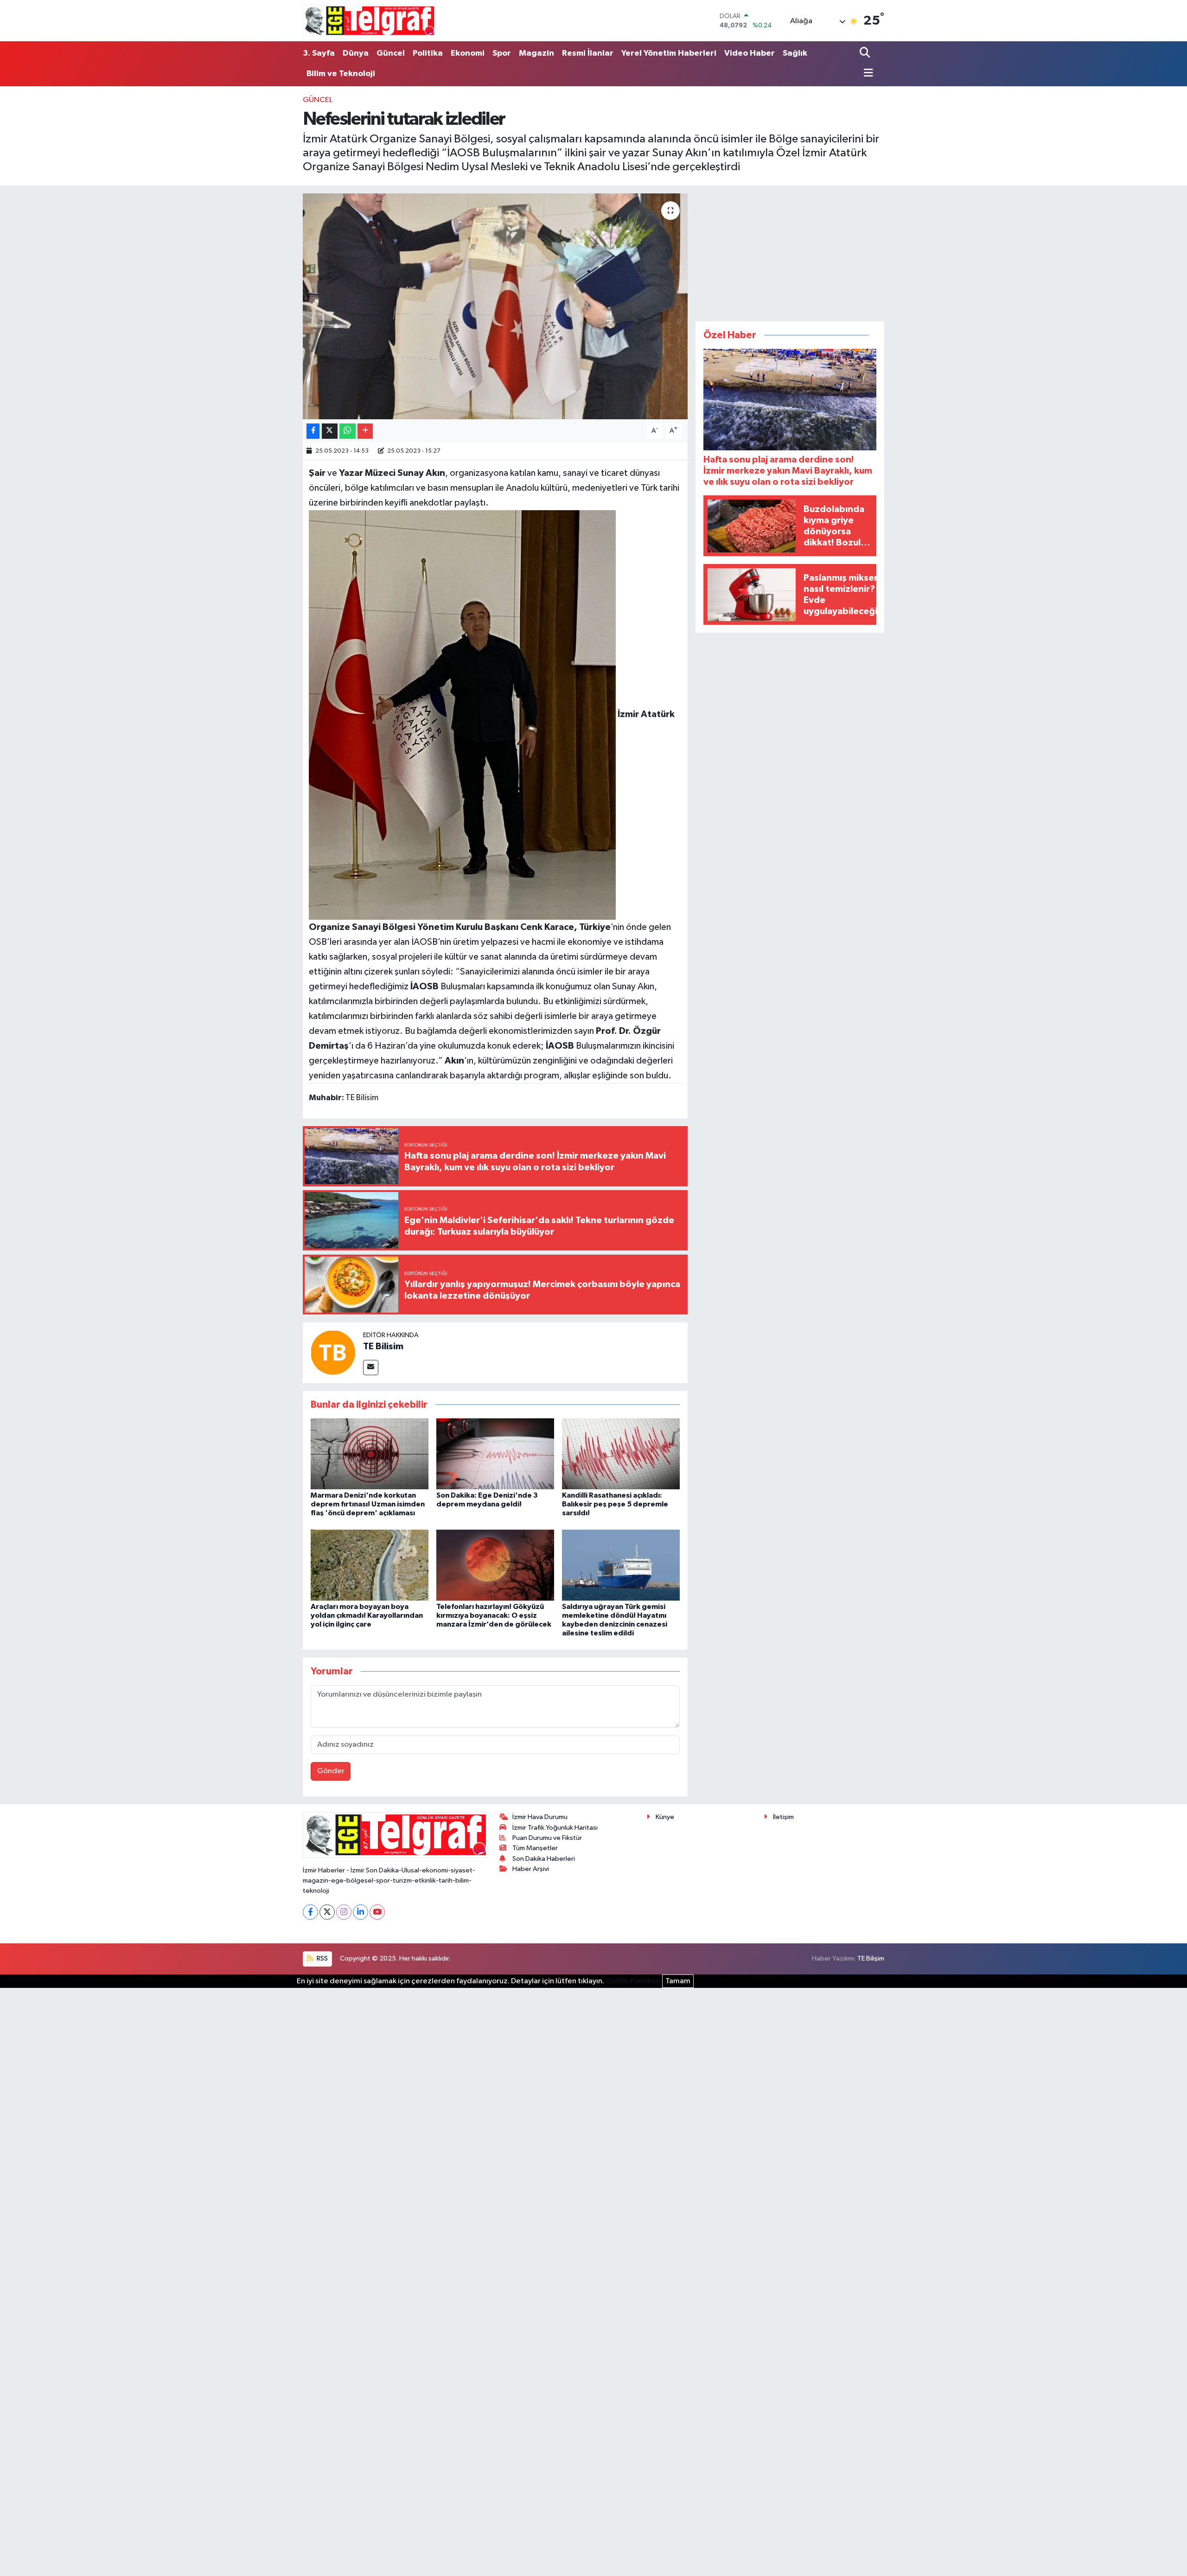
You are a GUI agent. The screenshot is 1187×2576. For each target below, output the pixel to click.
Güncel (391, 53)
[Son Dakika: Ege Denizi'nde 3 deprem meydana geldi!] (495, 1454)
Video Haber (750, 53)
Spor (502, 53)
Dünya (356, 53)
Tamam (678, 1981)
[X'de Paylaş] (330, 431)
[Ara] (866, 53)
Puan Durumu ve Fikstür (547, 1838)
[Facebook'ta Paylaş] (313, 431)
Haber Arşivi (531, 1869)
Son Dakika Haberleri (544, 1859)
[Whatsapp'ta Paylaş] (348, 431)
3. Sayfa (319, 53)
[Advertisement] (790, 251)
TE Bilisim (383, 1346)
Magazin (536, 53)
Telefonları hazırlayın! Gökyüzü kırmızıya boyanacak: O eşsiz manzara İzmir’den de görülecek (494, 1615)
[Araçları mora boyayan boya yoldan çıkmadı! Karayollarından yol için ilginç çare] (370, 1565)
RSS (322, 1958)
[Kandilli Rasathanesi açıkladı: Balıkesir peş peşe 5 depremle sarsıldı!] (621, 1454)
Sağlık (795, 53)
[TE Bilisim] (333, 1352)
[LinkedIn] (361, 1912)
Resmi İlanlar (588, 53)
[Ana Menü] (866, 74)
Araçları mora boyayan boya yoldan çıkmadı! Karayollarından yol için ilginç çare (367, 1615)
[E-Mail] (371, 1368)
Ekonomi (468, 53)
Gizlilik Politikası (633, 1981)
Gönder (331, 1771)
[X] (327, 1912)
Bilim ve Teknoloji (341, 74)
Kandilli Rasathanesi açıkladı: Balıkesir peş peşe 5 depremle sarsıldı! (615, 1504)
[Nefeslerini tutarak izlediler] (495, 306)
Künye (665, 1817)
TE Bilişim (871, 1958)
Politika (428, 53)
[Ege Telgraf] (369, 21)
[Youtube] (377, 1912)
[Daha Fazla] (365, 431)
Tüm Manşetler (535, 1848)
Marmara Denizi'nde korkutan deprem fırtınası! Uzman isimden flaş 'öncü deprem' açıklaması (368, 1504)
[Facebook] (310, 1912)
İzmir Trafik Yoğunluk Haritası (555, 1828)
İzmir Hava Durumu (540, 1817)
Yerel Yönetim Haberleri (669, 53)
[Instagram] (344, 1912)
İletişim (783, 1817)
